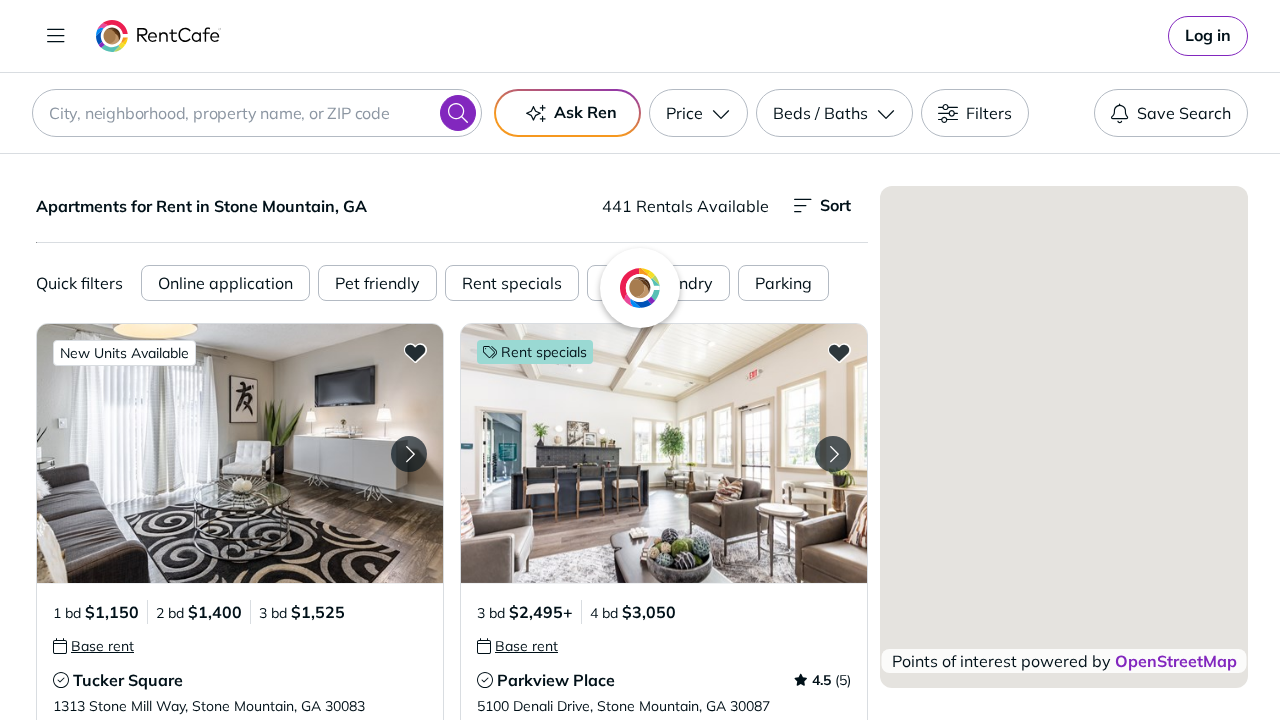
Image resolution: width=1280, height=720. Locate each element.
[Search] (458, 113)
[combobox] (257, 113)
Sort (835, 205)
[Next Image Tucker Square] (409, 454)
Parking (783, 283)
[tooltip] (93, 646)
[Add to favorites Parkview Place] (839, 352)
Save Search (1184, 113)
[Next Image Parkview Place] (833, 454)
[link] (1208, 36)
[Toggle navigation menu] (56, 36)
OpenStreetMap (1176, 661)
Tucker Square (128, 680)
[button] (240, 453)
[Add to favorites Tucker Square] (415, 352)
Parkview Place (556, 680)
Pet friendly (377, 283)
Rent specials (512, 283)
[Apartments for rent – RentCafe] (158, 36)
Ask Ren (585, 112)
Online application (225, 283)
